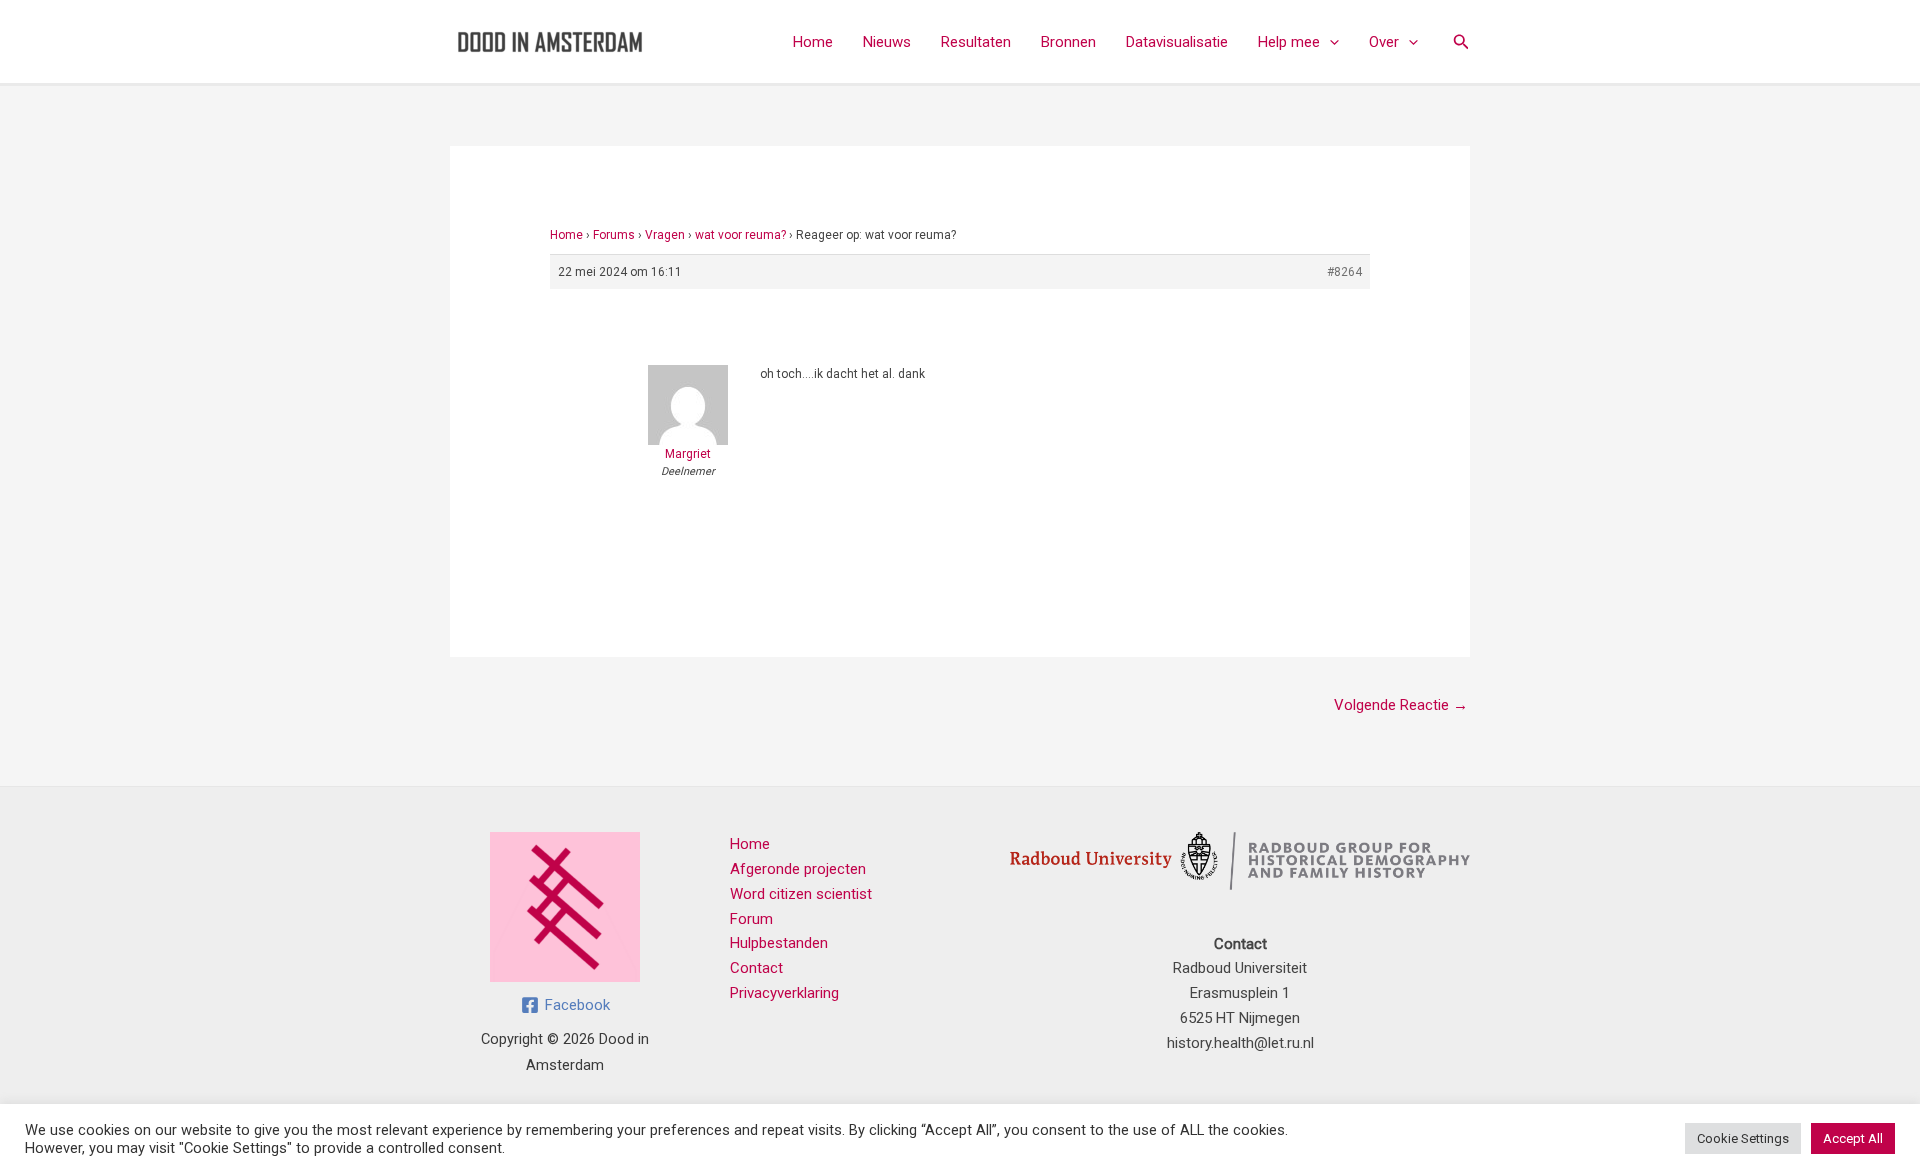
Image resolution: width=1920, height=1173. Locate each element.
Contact (756, 968)
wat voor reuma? (740, 235)
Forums (614, 235)
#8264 (1344, 272)
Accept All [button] (1853, 1138)
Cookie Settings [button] (1743, 1138)
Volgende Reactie (1401, 705)
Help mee (1289, 42)
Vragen (665, 235)
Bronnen (1068, 42)
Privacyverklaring (784, 993)
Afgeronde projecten (798, 869)
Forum (751, 919)
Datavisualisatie (1177, 42)
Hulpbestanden (779, 943)
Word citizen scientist (801, 894)
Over (1384, 42)
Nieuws (887, 42)
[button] (1329, 42)
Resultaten (976, 42)
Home (813, 42)
